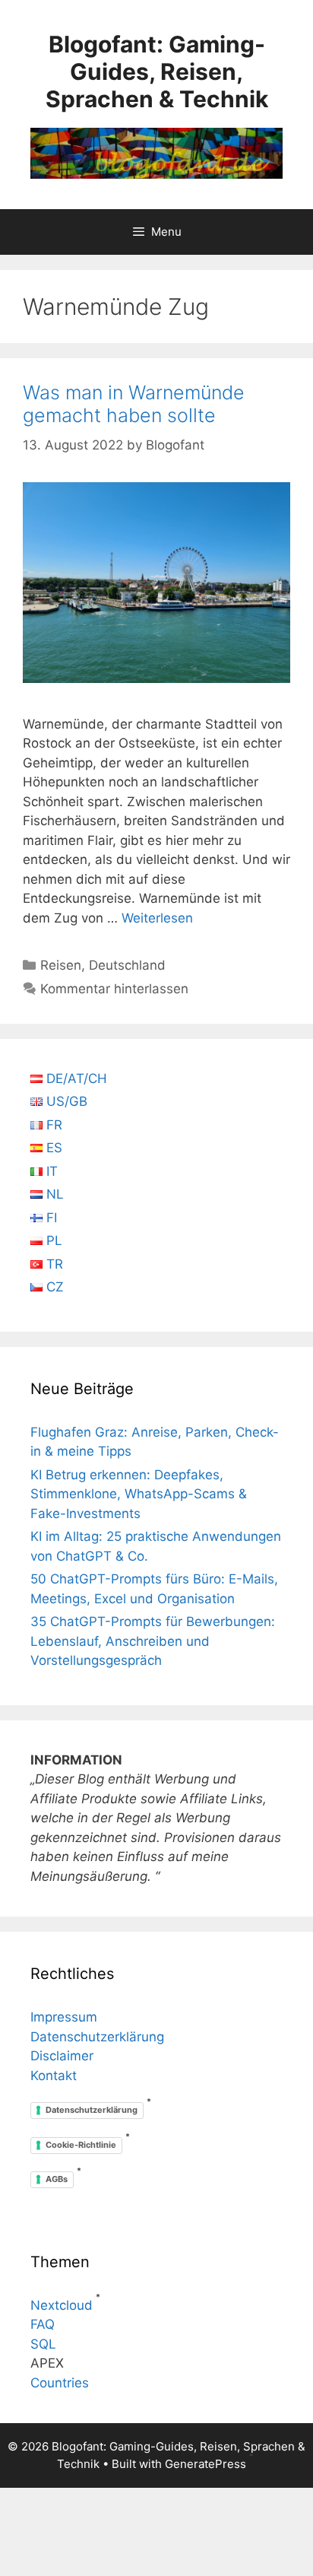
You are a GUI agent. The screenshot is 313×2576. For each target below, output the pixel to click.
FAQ (43, 2324)
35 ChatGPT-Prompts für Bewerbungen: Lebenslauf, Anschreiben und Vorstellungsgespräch (153, 1641)
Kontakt (54, 2076)
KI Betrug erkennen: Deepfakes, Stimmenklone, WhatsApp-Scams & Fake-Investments (139, 1494)
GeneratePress (206, 2464)
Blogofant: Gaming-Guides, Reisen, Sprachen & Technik (157, 71)
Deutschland (127, 965)
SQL (43, 2344)
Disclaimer (62, 2056)
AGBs (57, 2179)
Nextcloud (62, 2305)
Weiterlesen (157, 918)
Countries (60, 2383)
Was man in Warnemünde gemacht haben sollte (134, 404)
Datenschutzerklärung (97, 2037)
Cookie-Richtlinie (81, 2145)
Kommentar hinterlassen (114, 989)
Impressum (64, 2017)
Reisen (61, 965)
